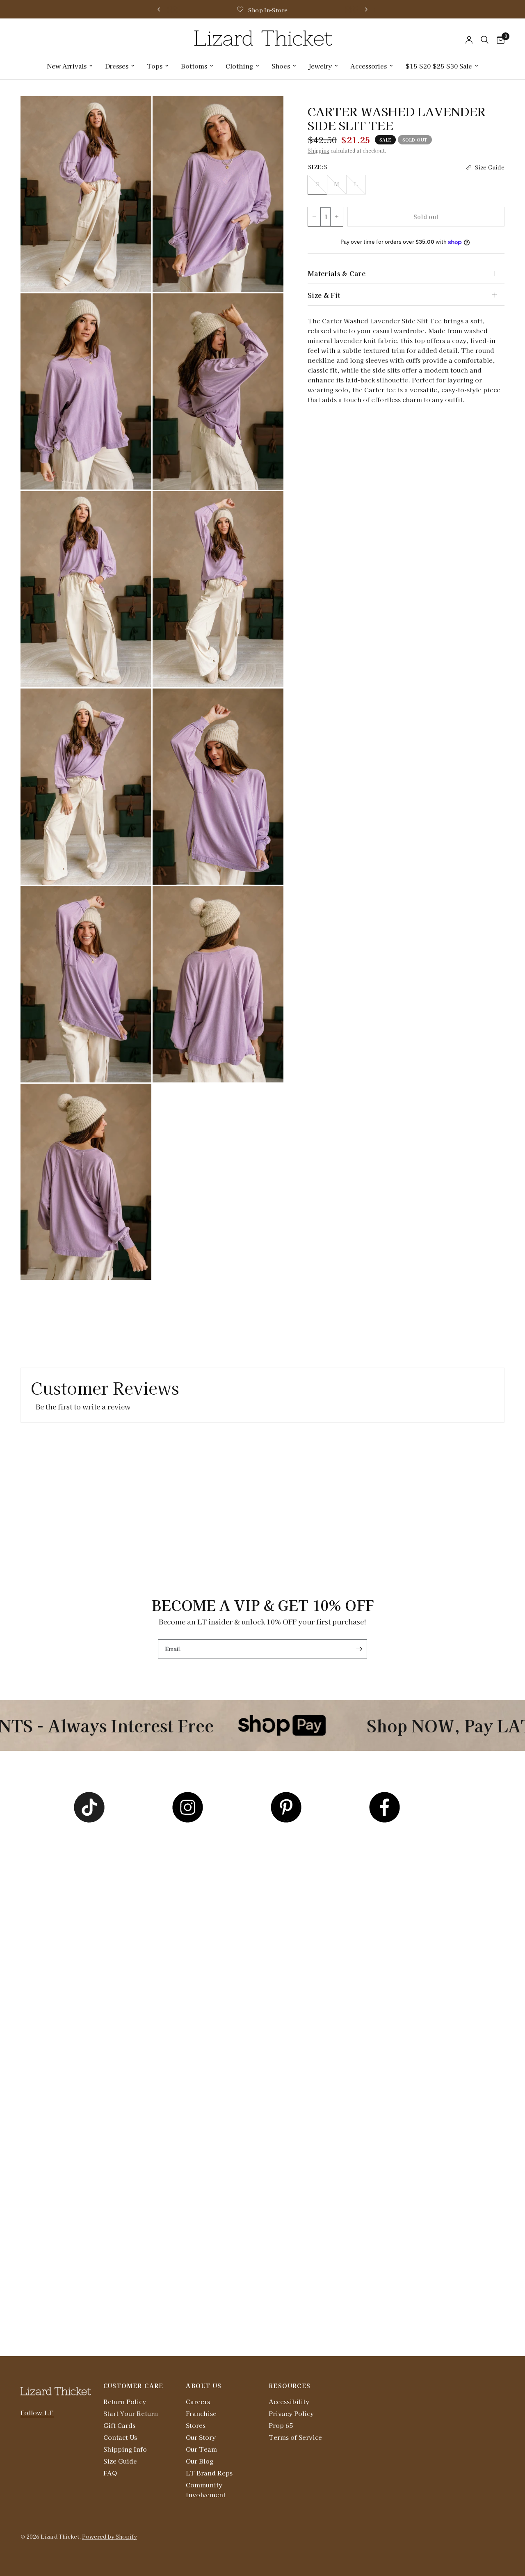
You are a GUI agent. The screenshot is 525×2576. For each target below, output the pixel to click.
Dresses (117, 66)
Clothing (239, 66)
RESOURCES (290, 2386)
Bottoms (194, 66)
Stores (196, 2425)
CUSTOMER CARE (134, 2386)
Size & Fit (324, 295)
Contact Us (120, 2437)
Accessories (369, 66)
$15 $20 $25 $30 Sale (439, 66)
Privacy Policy (291, 2413)
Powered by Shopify (110, 2536)
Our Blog (200, 2461)
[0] (499, 40)
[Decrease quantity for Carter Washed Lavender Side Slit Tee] (314, 217)
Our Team (201, 2449)
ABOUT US (204, 2386)
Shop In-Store (268, 10)
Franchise (201, 2413)
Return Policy (125, 2401)
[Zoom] (134, 113)
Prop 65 (281, 2425)
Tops (155, 66)
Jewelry (320, 66)
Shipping (318, 150)
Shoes (281, 66)
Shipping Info (125, 2449)
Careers (198, 2401)
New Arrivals (67, 66)
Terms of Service (295, 2437)
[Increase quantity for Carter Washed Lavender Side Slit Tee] (337, 217)
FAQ (110, 2473)
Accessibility (289, 2401)
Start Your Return (131, 2413)
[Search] (485, 40)
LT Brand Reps (209, 2473)
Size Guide (120, 2461)
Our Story (201, 2437)
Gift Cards (119, 2425)
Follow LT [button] (37, 2412)
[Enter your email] (359, 1649)
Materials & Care (337, 273)
